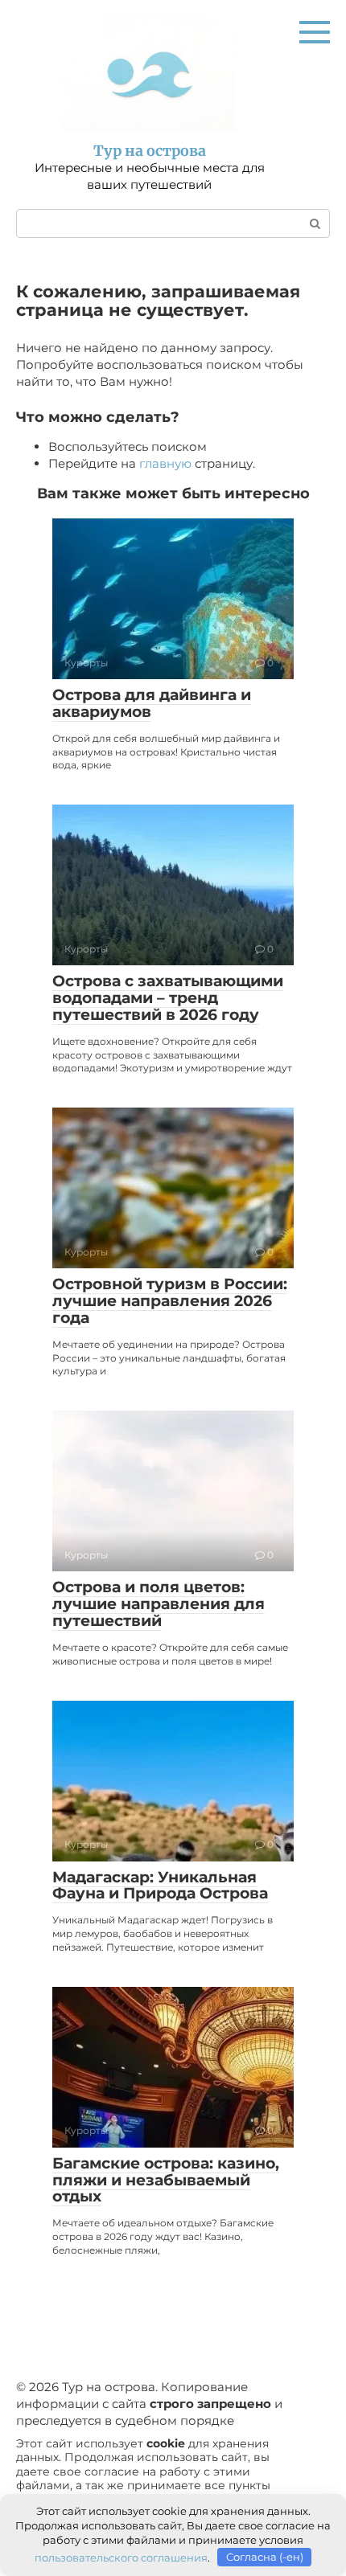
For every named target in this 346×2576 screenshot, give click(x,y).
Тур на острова (150, 151)
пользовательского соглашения (121, 2557)
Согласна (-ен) (265, 2557)
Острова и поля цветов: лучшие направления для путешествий (159, 1604)
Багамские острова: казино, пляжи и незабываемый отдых (166, 2180)
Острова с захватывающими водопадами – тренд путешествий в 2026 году (168, 998)
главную (165, 463)
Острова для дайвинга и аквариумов (152, 703)
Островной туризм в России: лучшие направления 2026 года (170, 1301)
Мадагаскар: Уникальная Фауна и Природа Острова (160, 1886)
